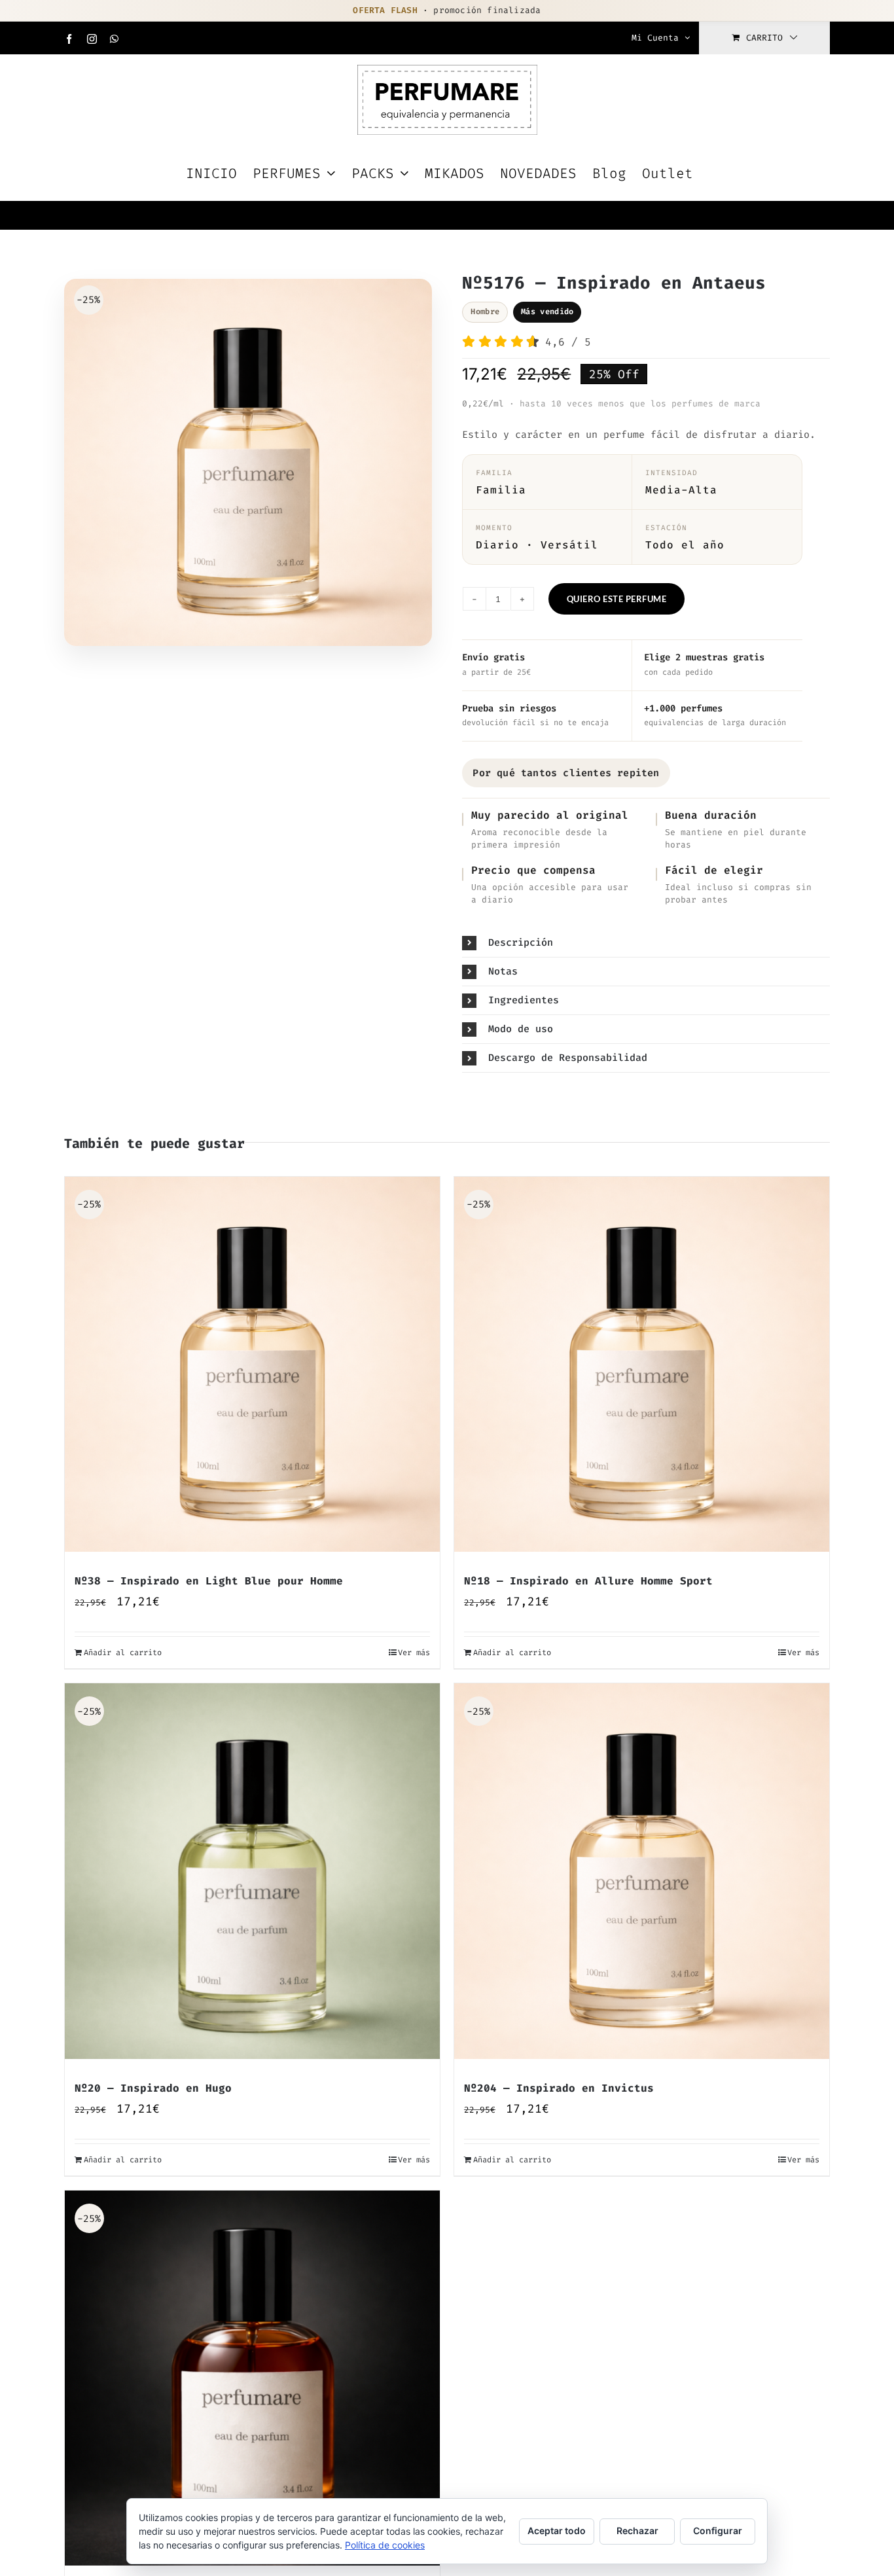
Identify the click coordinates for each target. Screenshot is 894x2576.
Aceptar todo (557, 2531)
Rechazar (637, 2531)
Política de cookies (385, 2545)
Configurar (718, 2531)
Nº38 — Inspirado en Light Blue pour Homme (209, 1581)
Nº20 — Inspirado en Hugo (153, 2088)
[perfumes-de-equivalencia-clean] (248, 466)
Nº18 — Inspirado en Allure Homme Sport (588, 1581)
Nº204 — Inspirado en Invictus (559, 2088)
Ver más (414, 1653)
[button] (646, 943)
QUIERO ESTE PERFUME (617, 599)
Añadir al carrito (123, 1653)
